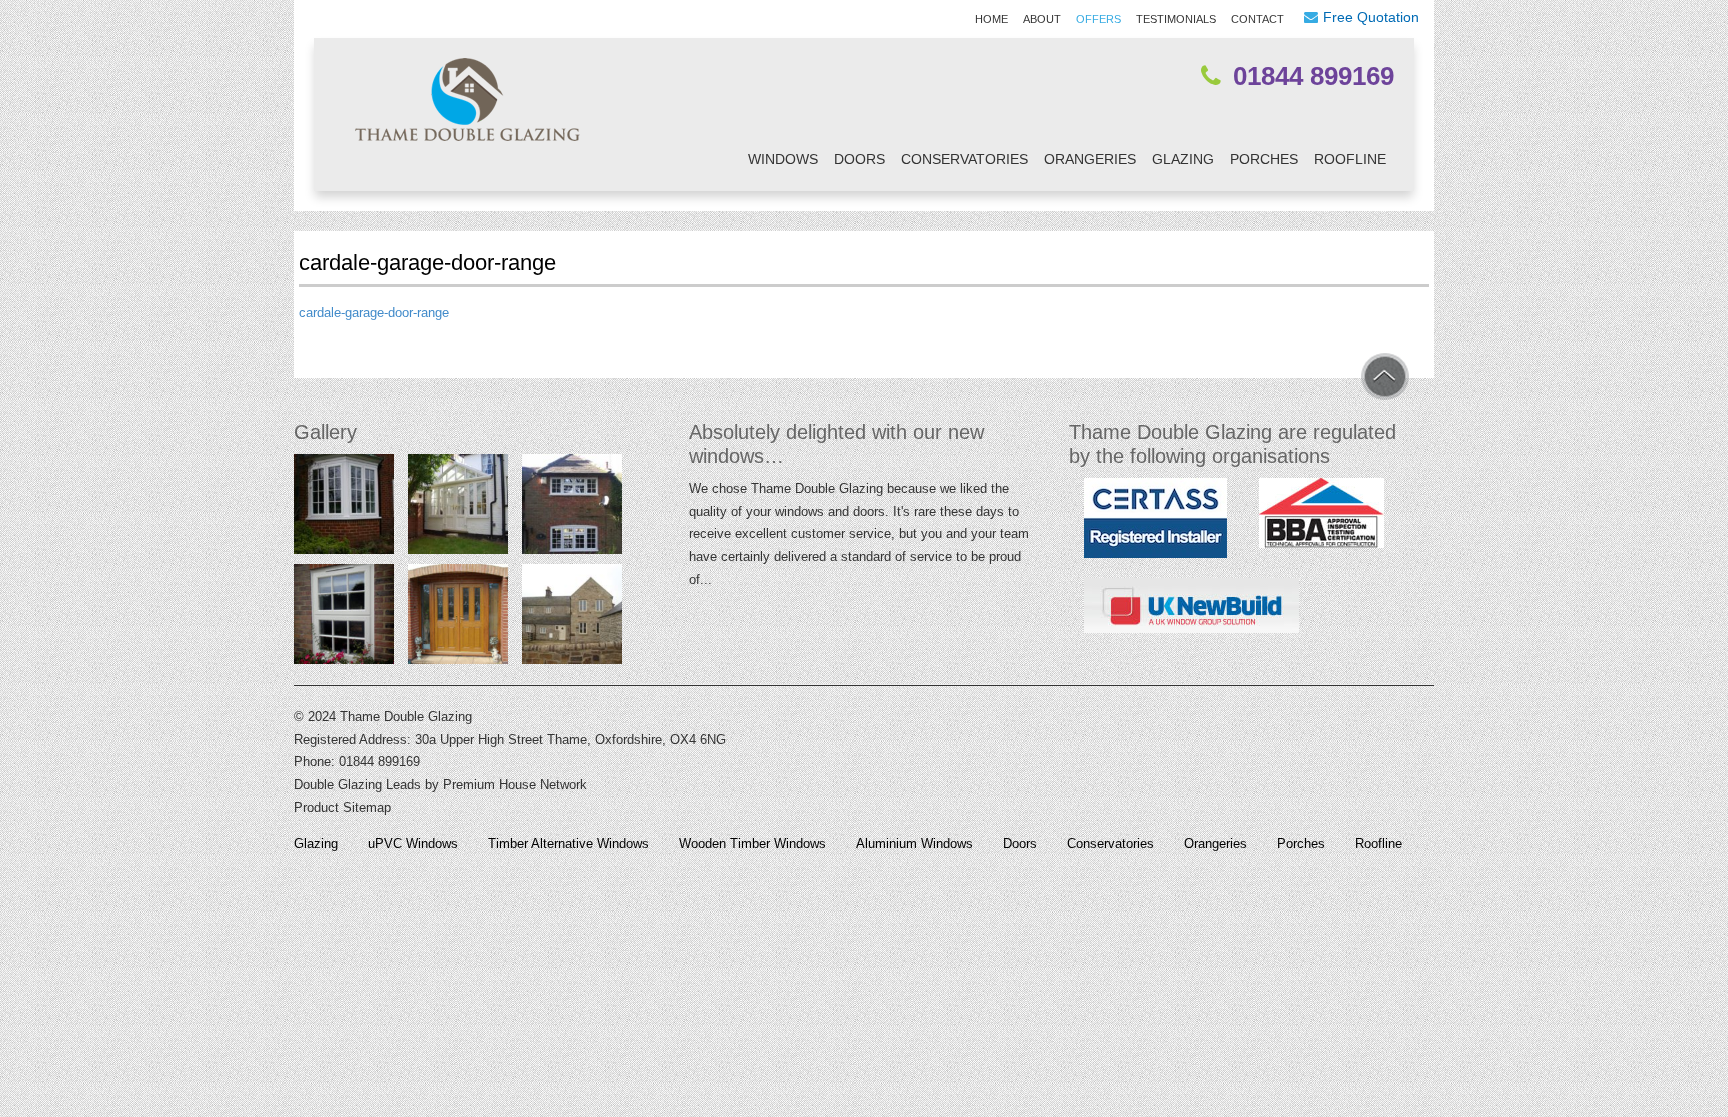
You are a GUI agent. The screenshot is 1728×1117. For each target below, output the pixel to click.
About (1042, 19)
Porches (1264, 159)
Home (991, 19)
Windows (783, 159)
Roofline (1350, 159)
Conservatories (964, 159)
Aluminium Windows (914, 844)
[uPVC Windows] (344, 508)
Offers (1098, 19)
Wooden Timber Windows (752, 844)
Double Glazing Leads (357, 784)
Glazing (1183, 159)
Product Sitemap (342, 807)
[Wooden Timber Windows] (572, 618)
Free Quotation (1371, 17)
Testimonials (1176, 19)
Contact (1257, 19)
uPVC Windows (413, 844)
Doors (859, 159)
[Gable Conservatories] (458, 508)
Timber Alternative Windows (568, 844)
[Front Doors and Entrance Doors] (458, 618)
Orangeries (1090, 159)
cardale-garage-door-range (374, 312)
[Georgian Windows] (572, 508)
